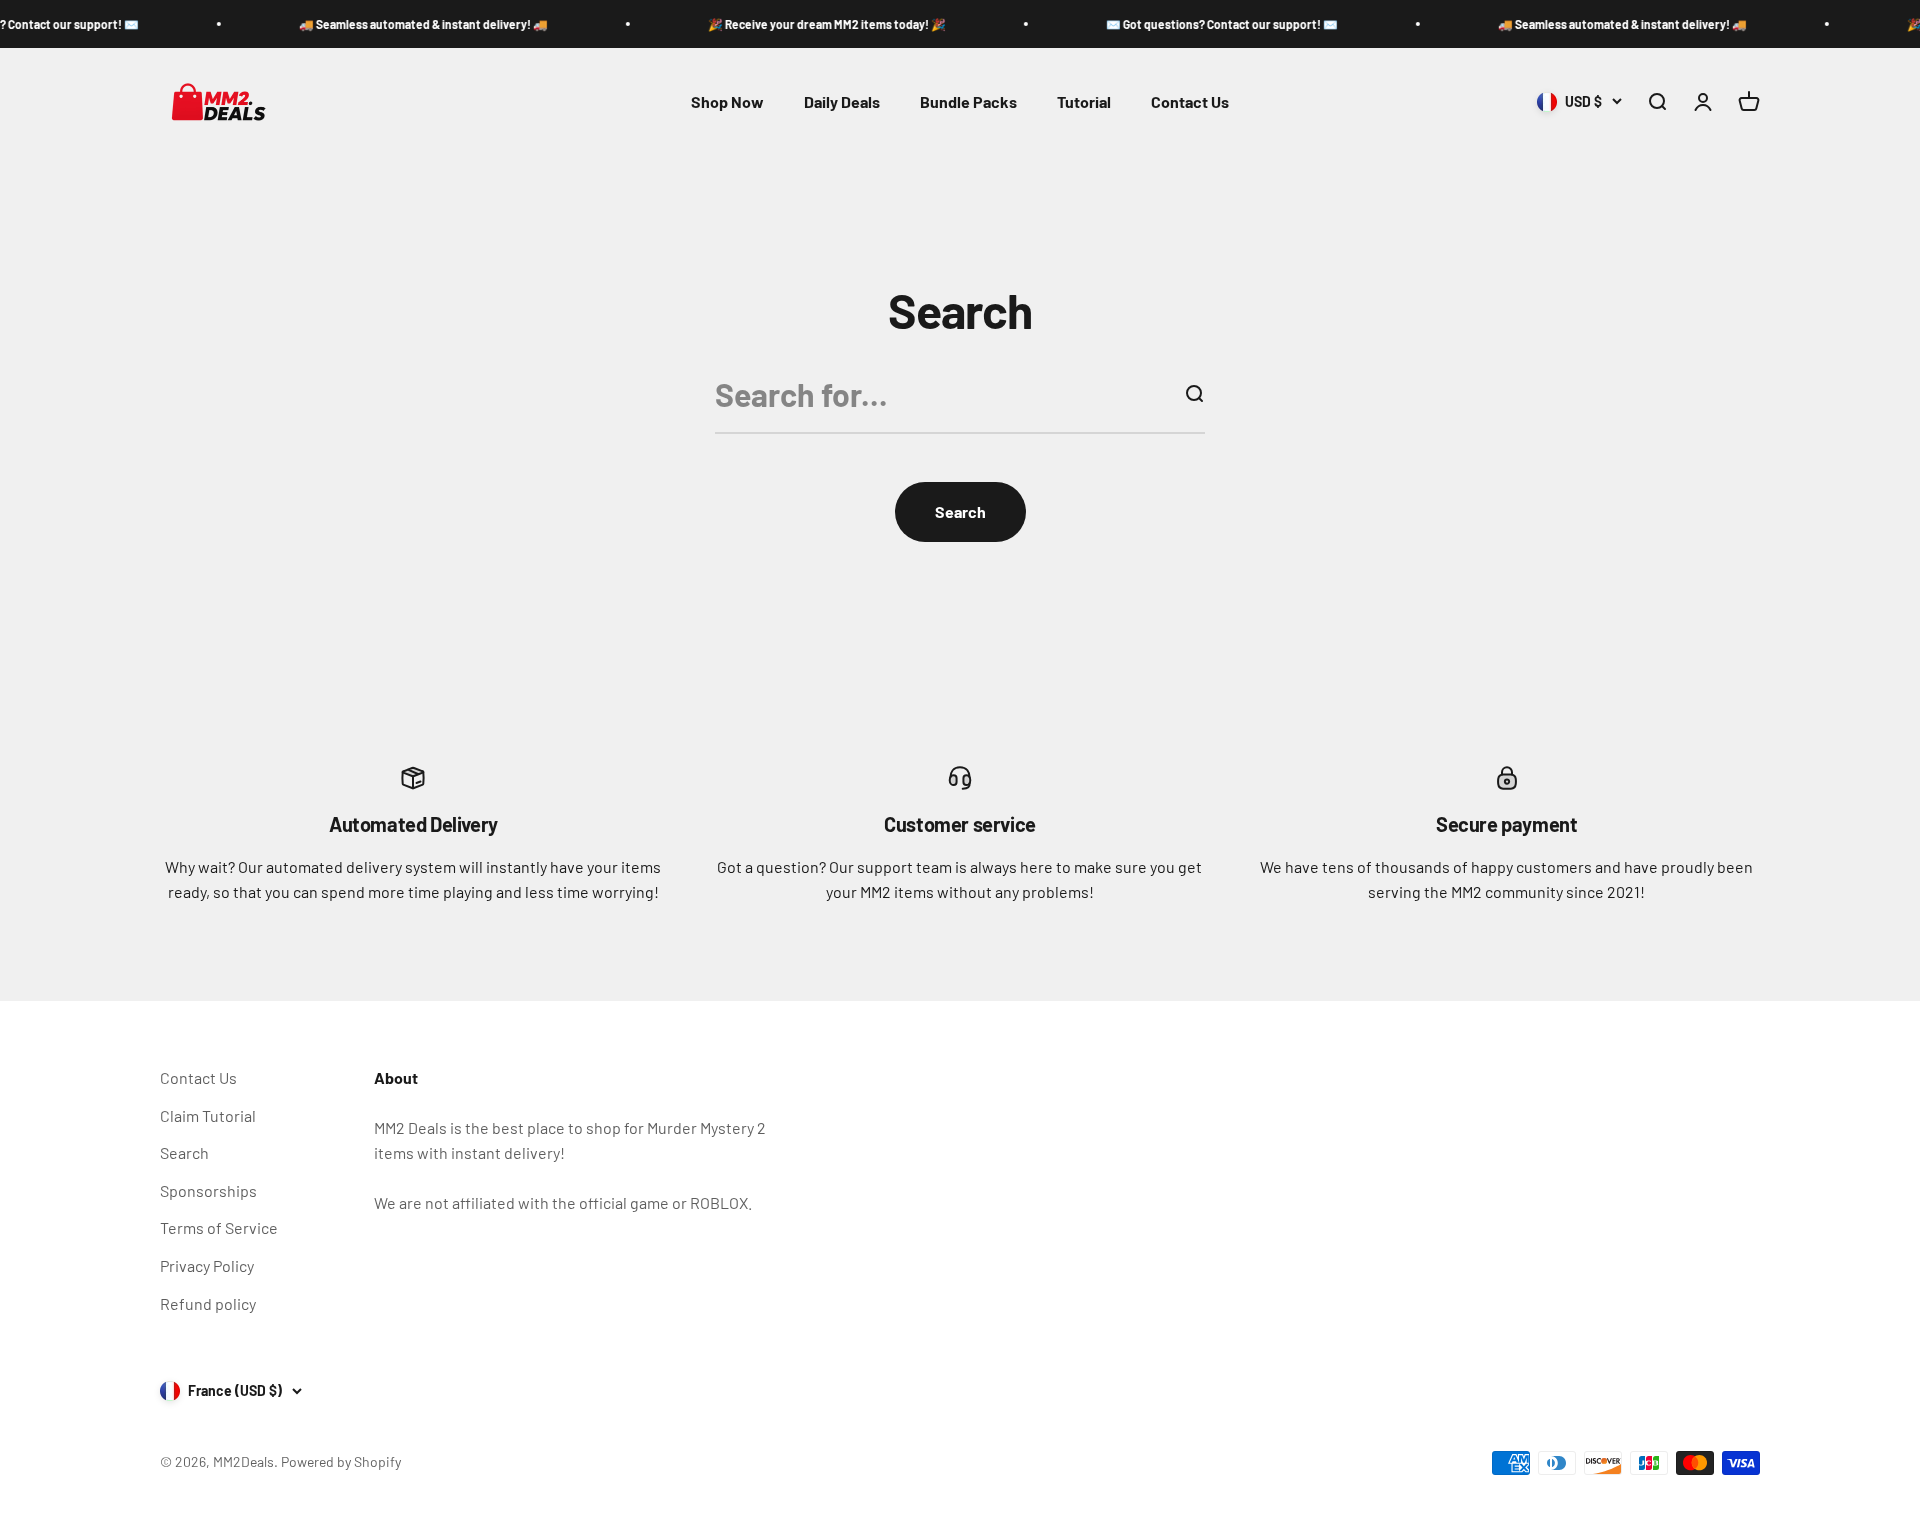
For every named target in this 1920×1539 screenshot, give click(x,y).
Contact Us (1190, 101)
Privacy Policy (207, 1265)
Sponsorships (208, 1190)
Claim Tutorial (208, 1115)
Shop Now (727, 101)
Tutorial (1084, 101)
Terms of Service (219, 1227)
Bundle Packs (968, 101)
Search (184, 1152)
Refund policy (208, 1303)
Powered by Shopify (341, 1461)
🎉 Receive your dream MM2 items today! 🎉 (793, 24)
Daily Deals (842, 101)
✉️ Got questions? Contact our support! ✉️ (1188, 24)
